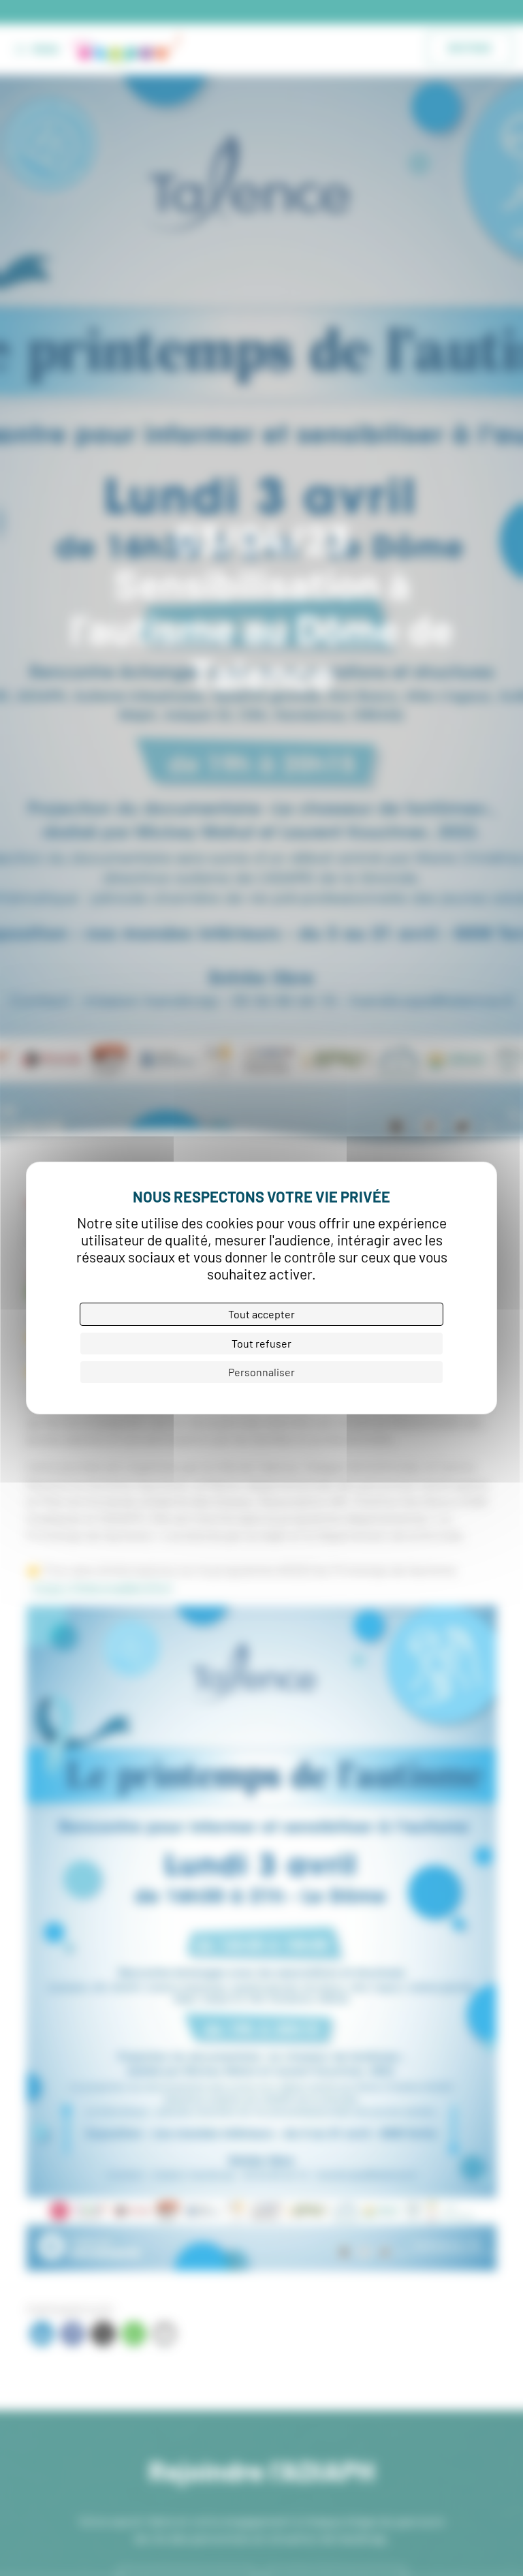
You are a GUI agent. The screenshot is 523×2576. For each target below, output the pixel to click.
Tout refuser (261, 1343)
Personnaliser (261, 1372)
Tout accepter (261, 1314)
